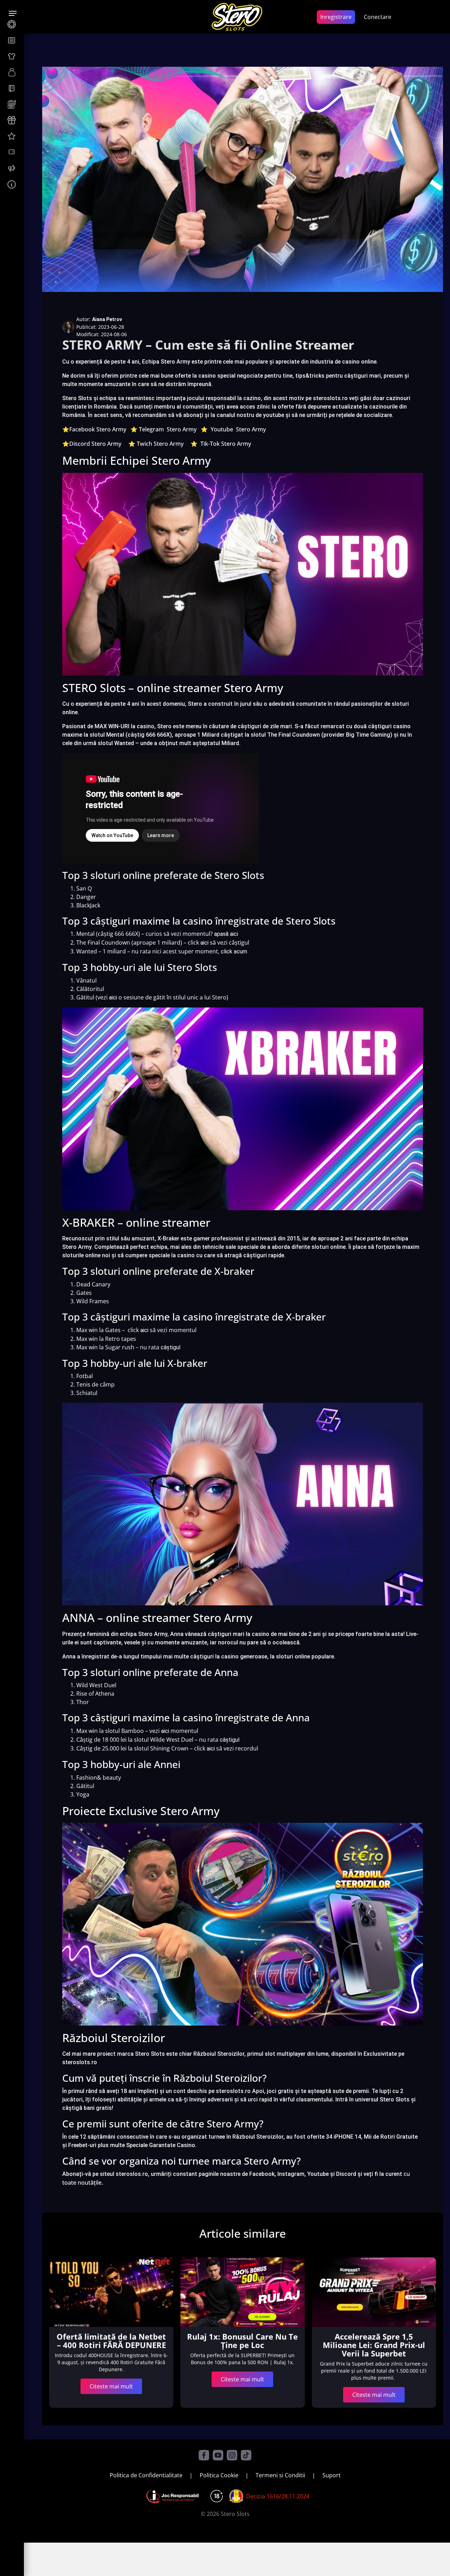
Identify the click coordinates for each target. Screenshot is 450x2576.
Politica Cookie (219, 2475)
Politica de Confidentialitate (146, 2475)
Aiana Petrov (107, 319)
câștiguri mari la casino (239, 1634)
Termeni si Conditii (280, 2475)
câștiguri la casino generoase (229, 1657)
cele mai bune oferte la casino (177, 376)
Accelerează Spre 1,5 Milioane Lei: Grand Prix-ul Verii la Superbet (374, 2345)
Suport (332, 2475)
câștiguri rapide (264, 1255)
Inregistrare (336, 17)
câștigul (171, 1347)
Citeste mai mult (111, 2386)
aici (204, 943)
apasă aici (226, 934)
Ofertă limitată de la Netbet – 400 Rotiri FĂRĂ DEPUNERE (111, 2341)
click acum (234, 951)
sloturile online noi (86, 1255)
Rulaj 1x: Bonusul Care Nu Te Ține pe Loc (242, 2341)
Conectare (378, 17)
